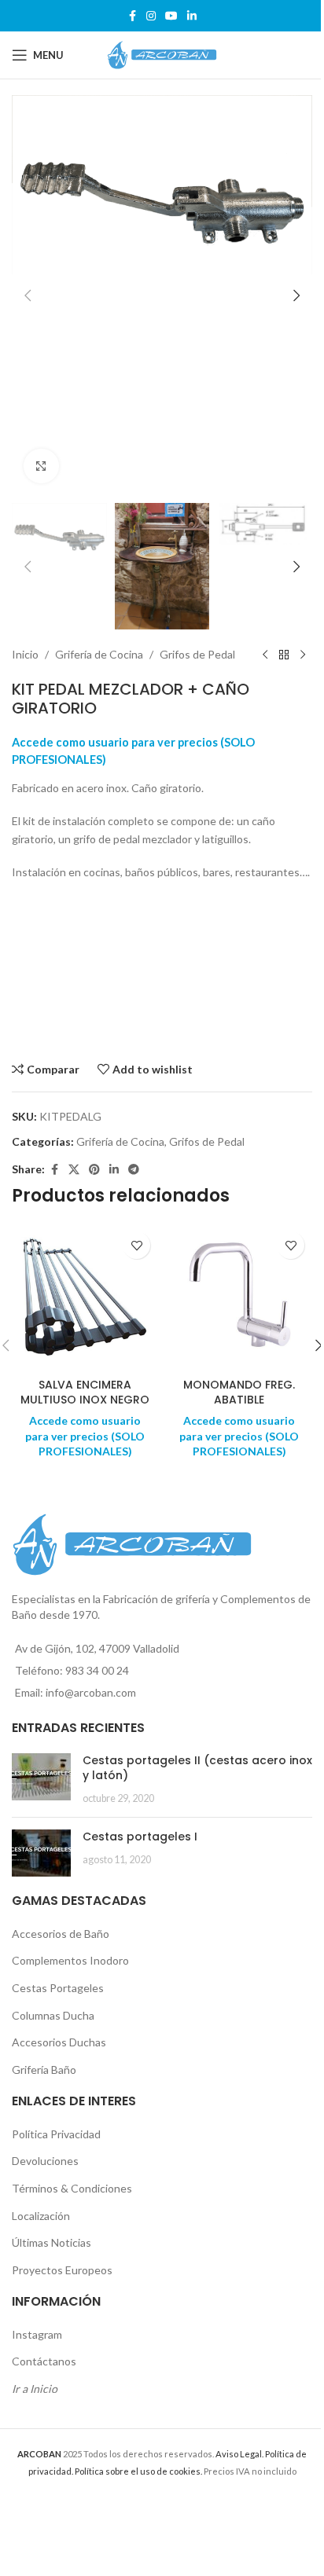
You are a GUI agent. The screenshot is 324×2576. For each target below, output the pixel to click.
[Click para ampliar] (41, 466)
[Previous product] (265, 655)
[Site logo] (162, 54)
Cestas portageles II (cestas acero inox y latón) (197, 1768)
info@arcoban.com (91, 1692)
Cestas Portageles (58, 1988)
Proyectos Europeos (62, 2270)
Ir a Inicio (35, 2389)
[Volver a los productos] (284, 655)
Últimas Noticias (52, 2242)
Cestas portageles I (140, 1837)
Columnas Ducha (53, 2015)
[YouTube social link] (171, 16)
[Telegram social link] (134, 1170)
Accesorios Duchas (59, 2042)
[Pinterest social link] (94, 1170)
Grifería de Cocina (99, 654)
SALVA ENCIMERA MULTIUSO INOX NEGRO (85, 1393)
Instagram (37, 2334)
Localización (41, 2216)
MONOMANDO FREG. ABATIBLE (239, 1393)
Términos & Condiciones (72, 2188)
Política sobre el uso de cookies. (138, 2471)
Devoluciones (45, 2161)
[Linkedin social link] (192, 16)
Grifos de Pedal (197, 654)
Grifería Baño (44, 2070)
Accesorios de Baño (61, 1934)
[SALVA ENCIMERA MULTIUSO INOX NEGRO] (85, 1297)
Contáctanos (44, 2361)
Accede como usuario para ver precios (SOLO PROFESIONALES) (85, 1436)
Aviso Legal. (239, 2454)
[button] (28, 295)
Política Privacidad (56, 2134)
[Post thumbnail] (41, 1780)
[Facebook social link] (132, 16)
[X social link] (74, 1170)
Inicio (25, 654)
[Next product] (303, 655)
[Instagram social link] (151, 16)
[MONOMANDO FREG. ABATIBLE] (239, 1297)
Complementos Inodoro (70, 1960)
